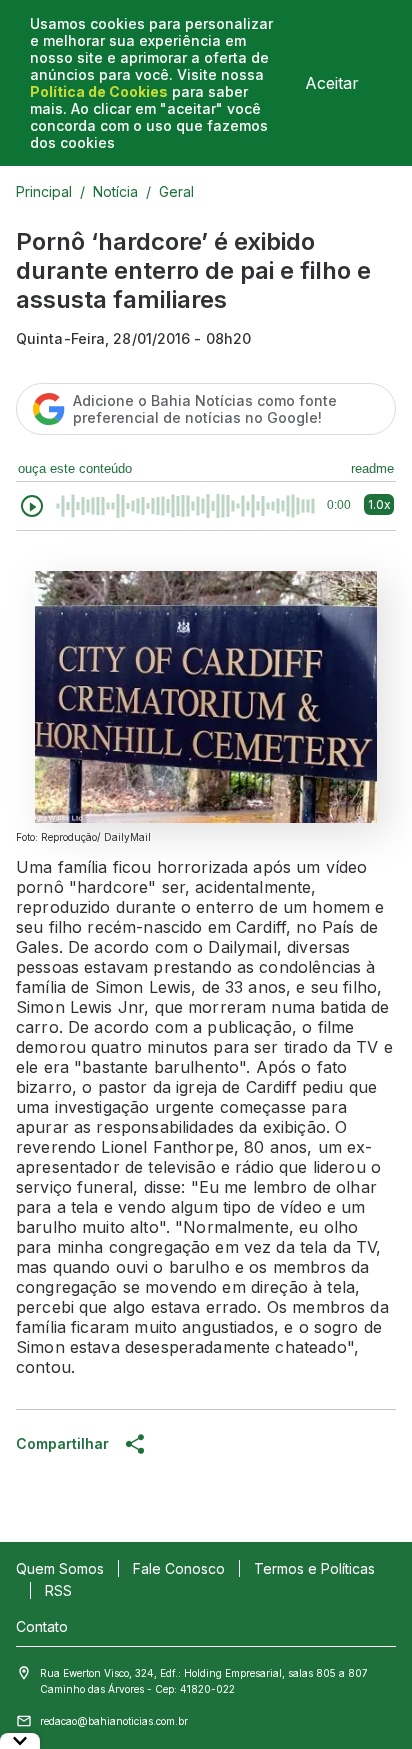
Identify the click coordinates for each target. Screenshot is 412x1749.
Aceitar (332, 83)
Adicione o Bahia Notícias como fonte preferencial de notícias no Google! (205, 409)
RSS (58, 1590)
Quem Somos (60, 1568)
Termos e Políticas (314, 1568)
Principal (44, 191)
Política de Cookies (99, 91)
